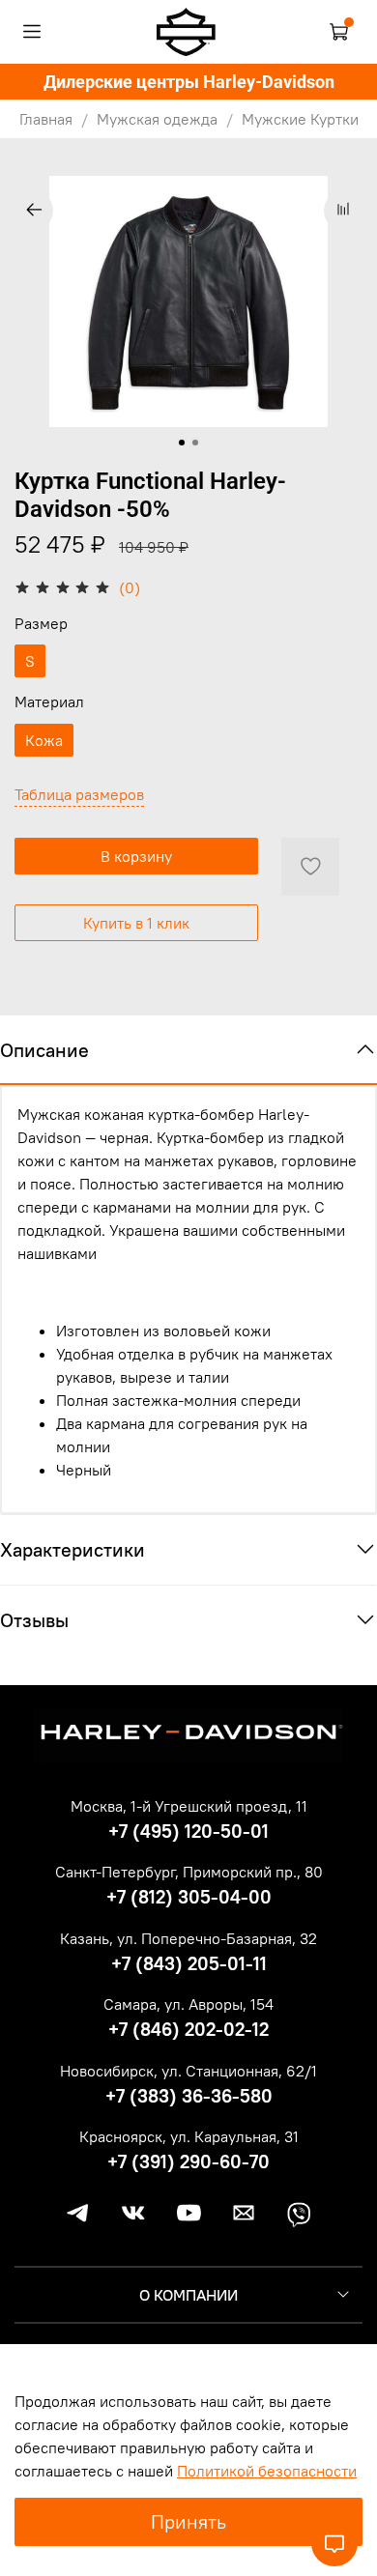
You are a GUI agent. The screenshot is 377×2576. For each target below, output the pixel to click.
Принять (188, 2521)
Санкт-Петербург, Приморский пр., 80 (189, 1872)
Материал (49, 702)
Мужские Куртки (300, 119)
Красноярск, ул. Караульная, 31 (189, 2136)
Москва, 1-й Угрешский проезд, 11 (189, 1806)
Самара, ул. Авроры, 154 (188, 2004)
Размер (41, 624)
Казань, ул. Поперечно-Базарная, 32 (188, 1938)
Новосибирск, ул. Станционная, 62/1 (188, 2071)
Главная (46, 119)
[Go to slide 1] (182, 443)
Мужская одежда (157, 119)
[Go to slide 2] (195, 443)
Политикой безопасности (267, 2471)
